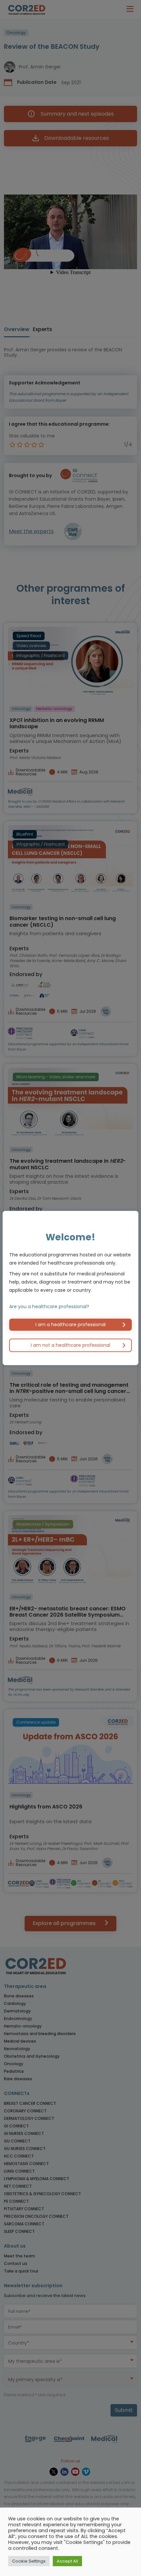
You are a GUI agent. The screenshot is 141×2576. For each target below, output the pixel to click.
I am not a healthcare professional (70, 1345)
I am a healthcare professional (70, 1325)
